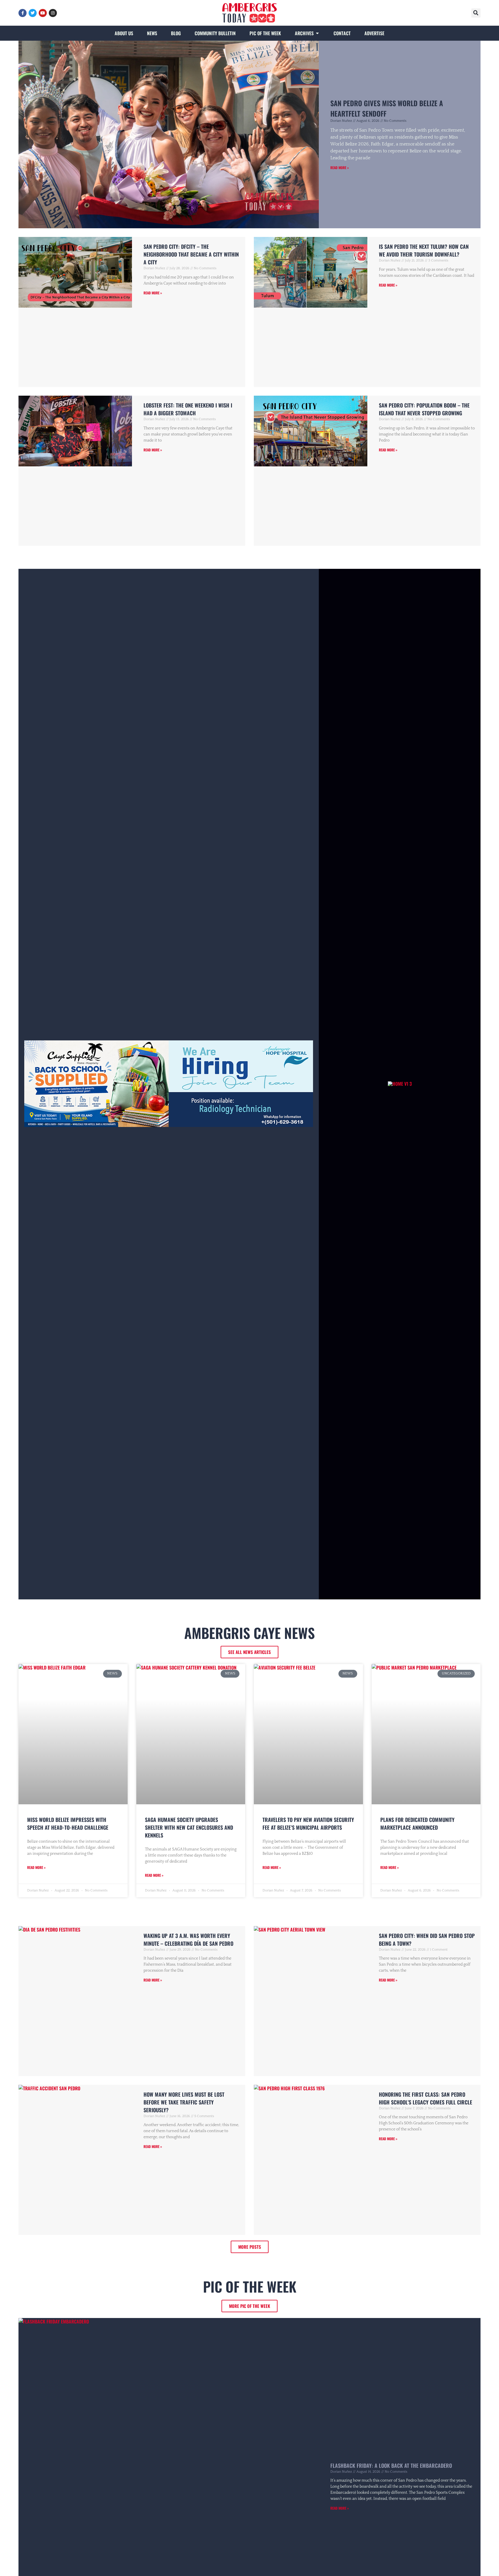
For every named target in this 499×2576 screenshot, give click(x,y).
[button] (476, 13)
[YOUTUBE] (43, 13)
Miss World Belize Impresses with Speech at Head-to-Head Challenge (68, 1823)
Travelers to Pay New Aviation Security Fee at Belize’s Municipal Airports (308, 1823)
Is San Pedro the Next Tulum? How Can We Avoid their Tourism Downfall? (424, 250)
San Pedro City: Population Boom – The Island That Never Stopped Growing (424, 409)
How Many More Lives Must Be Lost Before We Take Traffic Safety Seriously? (184, 2102)
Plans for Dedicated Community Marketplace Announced (417, 1823)
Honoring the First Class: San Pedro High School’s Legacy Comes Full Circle (426, 2098)
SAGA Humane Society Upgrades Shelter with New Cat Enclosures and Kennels (189, 1827)
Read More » (340, 168)
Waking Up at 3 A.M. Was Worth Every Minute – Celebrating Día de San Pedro (188, 1940)
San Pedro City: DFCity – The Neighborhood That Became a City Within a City (191, 254)
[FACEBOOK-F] (23, 13)
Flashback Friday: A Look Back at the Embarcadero (391, 2465)
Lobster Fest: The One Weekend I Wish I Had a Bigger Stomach (188, 409)
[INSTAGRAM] (53, 13)
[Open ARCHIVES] (317, 33)
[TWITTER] (33, 13)
